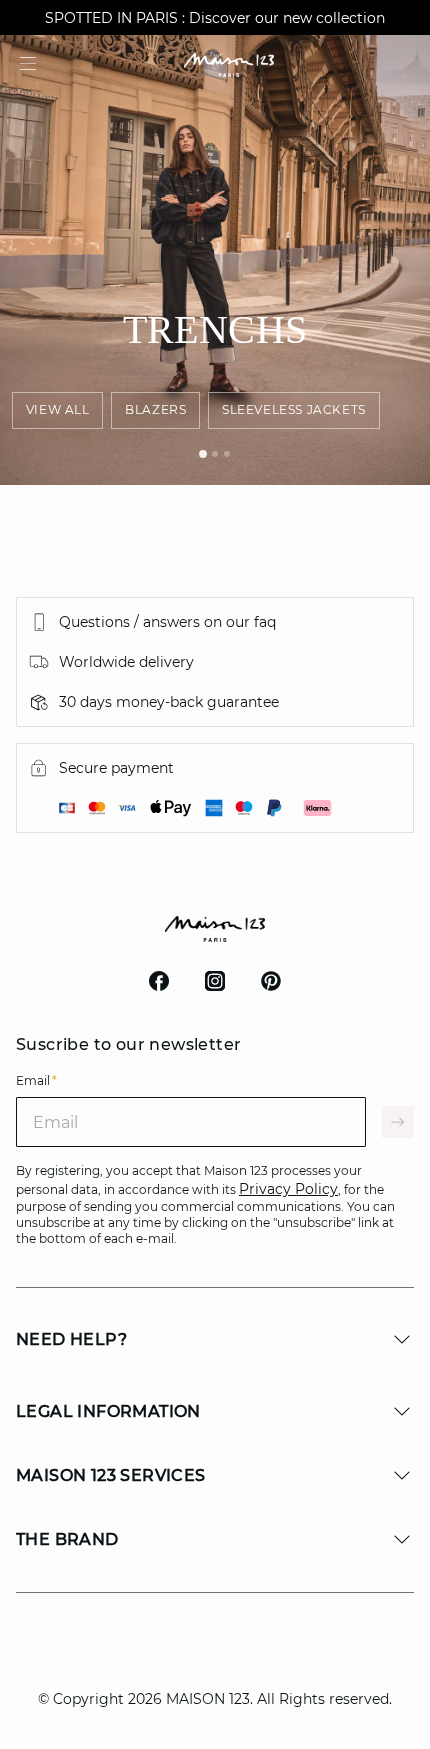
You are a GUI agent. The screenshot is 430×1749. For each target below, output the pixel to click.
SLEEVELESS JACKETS (294, 409)
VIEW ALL (58, 409)
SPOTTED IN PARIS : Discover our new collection (215, 18)
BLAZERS (155, 409)
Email (36, 1080)
